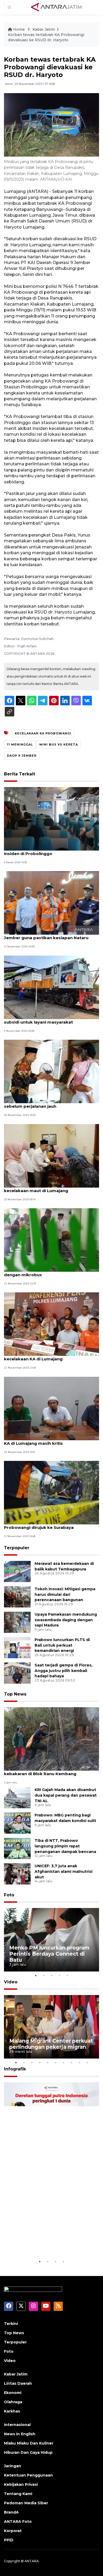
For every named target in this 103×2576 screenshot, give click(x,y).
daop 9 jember (22, 756)
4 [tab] (59, 1975)
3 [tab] (51, 1975)
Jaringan (13, 2466)
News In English (20, 2434)
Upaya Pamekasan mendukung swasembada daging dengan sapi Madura (66, 1620)
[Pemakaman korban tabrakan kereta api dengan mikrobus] (51, 1240)
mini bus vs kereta (59, 744)
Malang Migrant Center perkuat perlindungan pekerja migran (51, 2044)
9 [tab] (79, 2062)
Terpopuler (17, 1548)
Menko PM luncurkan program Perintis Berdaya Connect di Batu (49, 1954)
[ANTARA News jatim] (57, 7)
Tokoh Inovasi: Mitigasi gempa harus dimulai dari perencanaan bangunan (65, 1594)
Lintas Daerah (18, 2383)
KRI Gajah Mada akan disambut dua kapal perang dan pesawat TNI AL (66, 1795)
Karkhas (12, 2411)
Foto (9, 1895)
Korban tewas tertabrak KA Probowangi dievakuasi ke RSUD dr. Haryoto (46, 37)
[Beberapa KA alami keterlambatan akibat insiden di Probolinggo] (51, 818)
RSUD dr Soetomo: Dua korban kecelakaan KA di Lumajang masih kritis (50, 1441)
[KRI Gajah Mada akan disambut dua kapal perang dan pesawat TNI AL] (17, 1797)
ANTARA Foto (18, 2522)
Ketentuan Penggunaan (28, 2475)
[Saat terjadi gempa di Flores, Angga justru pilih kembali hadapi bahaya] (17, 1673)
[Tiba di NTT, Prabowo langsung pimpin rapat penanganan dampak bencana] (17, 1848)
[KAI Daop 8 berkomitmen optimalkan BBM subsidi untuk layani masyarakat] (51, 987)
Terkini (11, 2324)
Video (11, 1982)
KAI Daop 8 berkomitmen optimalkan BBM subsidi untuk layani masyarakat (49, 1019)
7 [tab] (63, 2062)
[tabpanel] (51, 1940)
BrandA (11, 2512)
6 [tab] (55, 2062)
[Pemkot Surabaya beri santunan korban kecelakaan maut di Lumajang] (51, 1155)
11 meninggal (20, 744)
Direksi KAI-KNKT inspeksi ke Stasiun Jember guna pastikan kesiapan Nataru (46, 935)
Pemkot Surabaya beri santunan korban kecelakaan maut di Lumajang (47, 1188)
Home (19, 29)
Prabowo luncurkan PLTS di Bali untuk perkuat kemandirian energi (62, 1645)
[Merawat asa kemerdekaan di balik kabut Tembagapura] (17, 1571)
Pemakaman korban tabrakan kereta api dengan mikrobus (48, 1272)
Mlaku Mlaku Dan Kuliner (29, 2443)
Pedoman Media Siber (26, 2503)
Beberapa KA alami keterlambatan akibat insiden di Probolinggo (48, 851)
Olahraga (13, 2402)
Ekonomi (13, 2393)
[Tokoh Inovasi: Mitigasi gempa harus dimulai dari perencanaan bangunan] (17, 1596)
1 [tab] (36, 1975)
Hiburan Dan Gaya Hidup (28, 2452)
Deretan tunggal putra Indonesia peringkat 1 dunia (46, 2242)
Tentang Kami (18, 2494)
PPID (9, 2540)
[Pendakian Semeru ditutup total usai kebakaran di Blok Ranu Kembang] (51, 1739)
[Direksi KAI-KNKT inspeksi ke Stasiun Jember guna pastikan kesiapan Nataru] (51, 903)
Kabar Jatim (44, 29)
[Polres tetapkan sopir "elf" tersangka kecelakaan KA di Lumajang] (51, 1324)
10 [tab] (87, 2062)
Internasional (17, 2425)
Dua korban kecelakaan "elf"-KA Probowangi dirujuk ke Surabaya (39, 1525)
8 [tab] (71, 2062)
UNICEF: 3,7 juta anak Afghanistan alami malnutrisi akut (64, 1871)
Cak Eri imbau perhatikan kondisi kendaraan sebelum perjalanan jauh (51, 1103)
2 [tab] (44, 1975)
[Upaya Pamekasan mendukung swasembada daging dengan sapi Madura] (17, 1622)
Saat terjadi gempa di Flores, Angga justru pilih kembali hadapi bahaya (64, 1671)
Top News (15, 1694)
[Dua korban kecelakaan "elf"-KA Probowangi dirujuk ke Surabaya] (51, 1492)
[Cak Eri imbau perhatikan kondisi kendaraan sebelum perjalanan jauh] (51, 1071)
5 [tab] (67, 1975)
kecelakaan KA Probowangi (43, 733)
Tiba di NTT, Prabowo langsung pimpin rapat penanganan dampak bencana (65, 1846)
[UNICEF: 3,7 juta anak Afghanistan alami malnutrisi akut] (17, 1873)
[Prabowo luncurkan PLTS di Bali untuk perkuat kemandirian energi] (17, 1647)
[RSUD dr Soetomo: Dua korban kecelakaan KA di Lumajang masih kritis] (51, 1408)
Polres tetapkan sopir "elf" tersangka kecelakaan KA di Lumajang (44, 1356)
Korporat (13, 2531)
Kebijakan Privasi (21, 2484)
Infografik (15, 2069)
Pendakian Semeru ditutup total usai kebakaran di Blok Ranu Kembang (43, 1771)
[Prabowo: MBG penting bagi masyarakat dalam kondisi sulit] (17, 1823)
